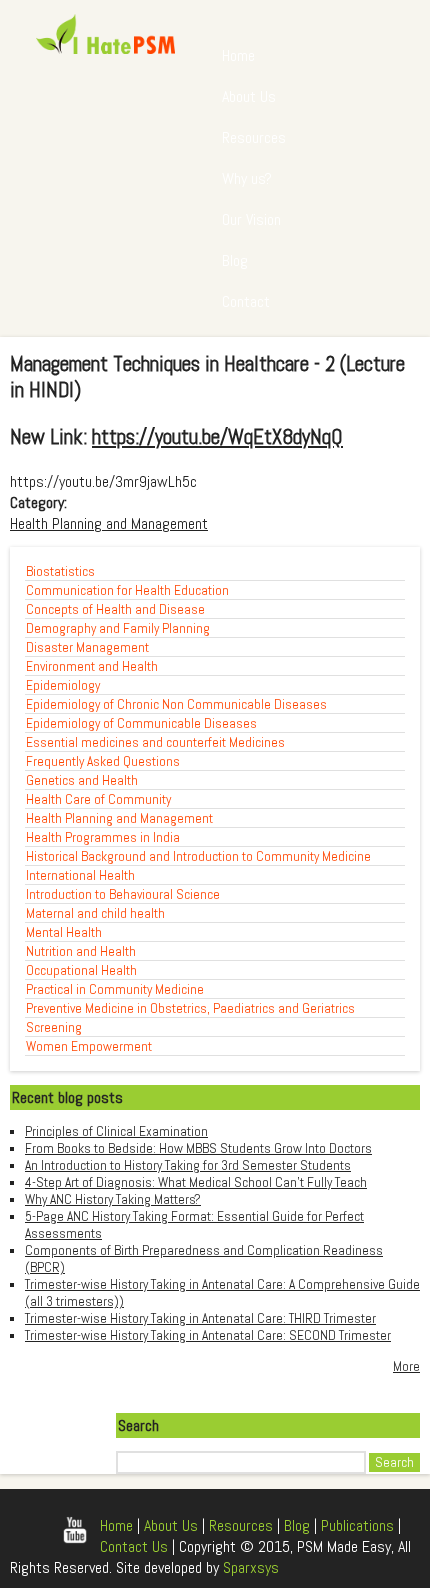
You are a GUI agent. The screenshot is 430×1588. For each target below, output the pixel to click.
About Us (249, 96)
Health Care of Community (98, 799)
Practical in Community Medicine (115, 989)
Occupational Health (81, 970)
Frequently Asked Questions (103, 761)
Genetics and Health (82, 780)
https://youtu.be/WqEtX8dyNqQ (217, 437)
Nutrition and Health (81, 951)
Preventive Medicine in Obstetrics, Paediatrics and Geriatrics (190, 1008)
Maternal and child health (95, 913)
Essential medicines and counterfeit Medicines (155, 742)
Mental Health (64, 932)
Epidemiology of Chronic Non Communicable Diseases (176, 704)
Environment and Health (92, 666)
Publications (357, 1525)
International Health (80, 875)
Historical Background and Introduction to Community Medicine (198, 856)
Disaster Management (87, 647)
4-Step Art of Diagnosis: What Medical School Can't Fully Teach (196, 1182)
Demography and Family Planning (118, 628)
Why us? (247, 178)
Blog (235, 260)
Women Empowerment (89, 1046)
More (406, 1366)
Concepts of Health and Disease (115, 609)
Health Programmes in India (103, 837)
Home (238, 55)
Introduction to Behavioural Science (123, 894)
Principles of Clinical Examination (116, 1131)
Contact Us (134, 1546)
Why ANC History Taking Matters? (113, 1199)
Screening (54, 1027)
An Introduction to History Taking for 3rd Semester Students (188, 1165)
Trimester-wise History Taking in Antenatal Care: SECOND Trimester (208, 1335)
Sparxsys (251, 1567)
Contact (246, 301)
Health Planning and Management (109, 523)
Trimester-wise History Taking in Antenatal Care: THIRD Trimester (200, 1318)
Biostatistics (60, 571)
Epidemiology (63, 685)
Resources (254, 137)
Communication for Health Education (127, 590)
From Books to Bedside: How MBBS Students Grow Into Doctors (198, 1148)
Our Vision (251, 219)
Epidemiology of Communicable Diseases (141, 723)
